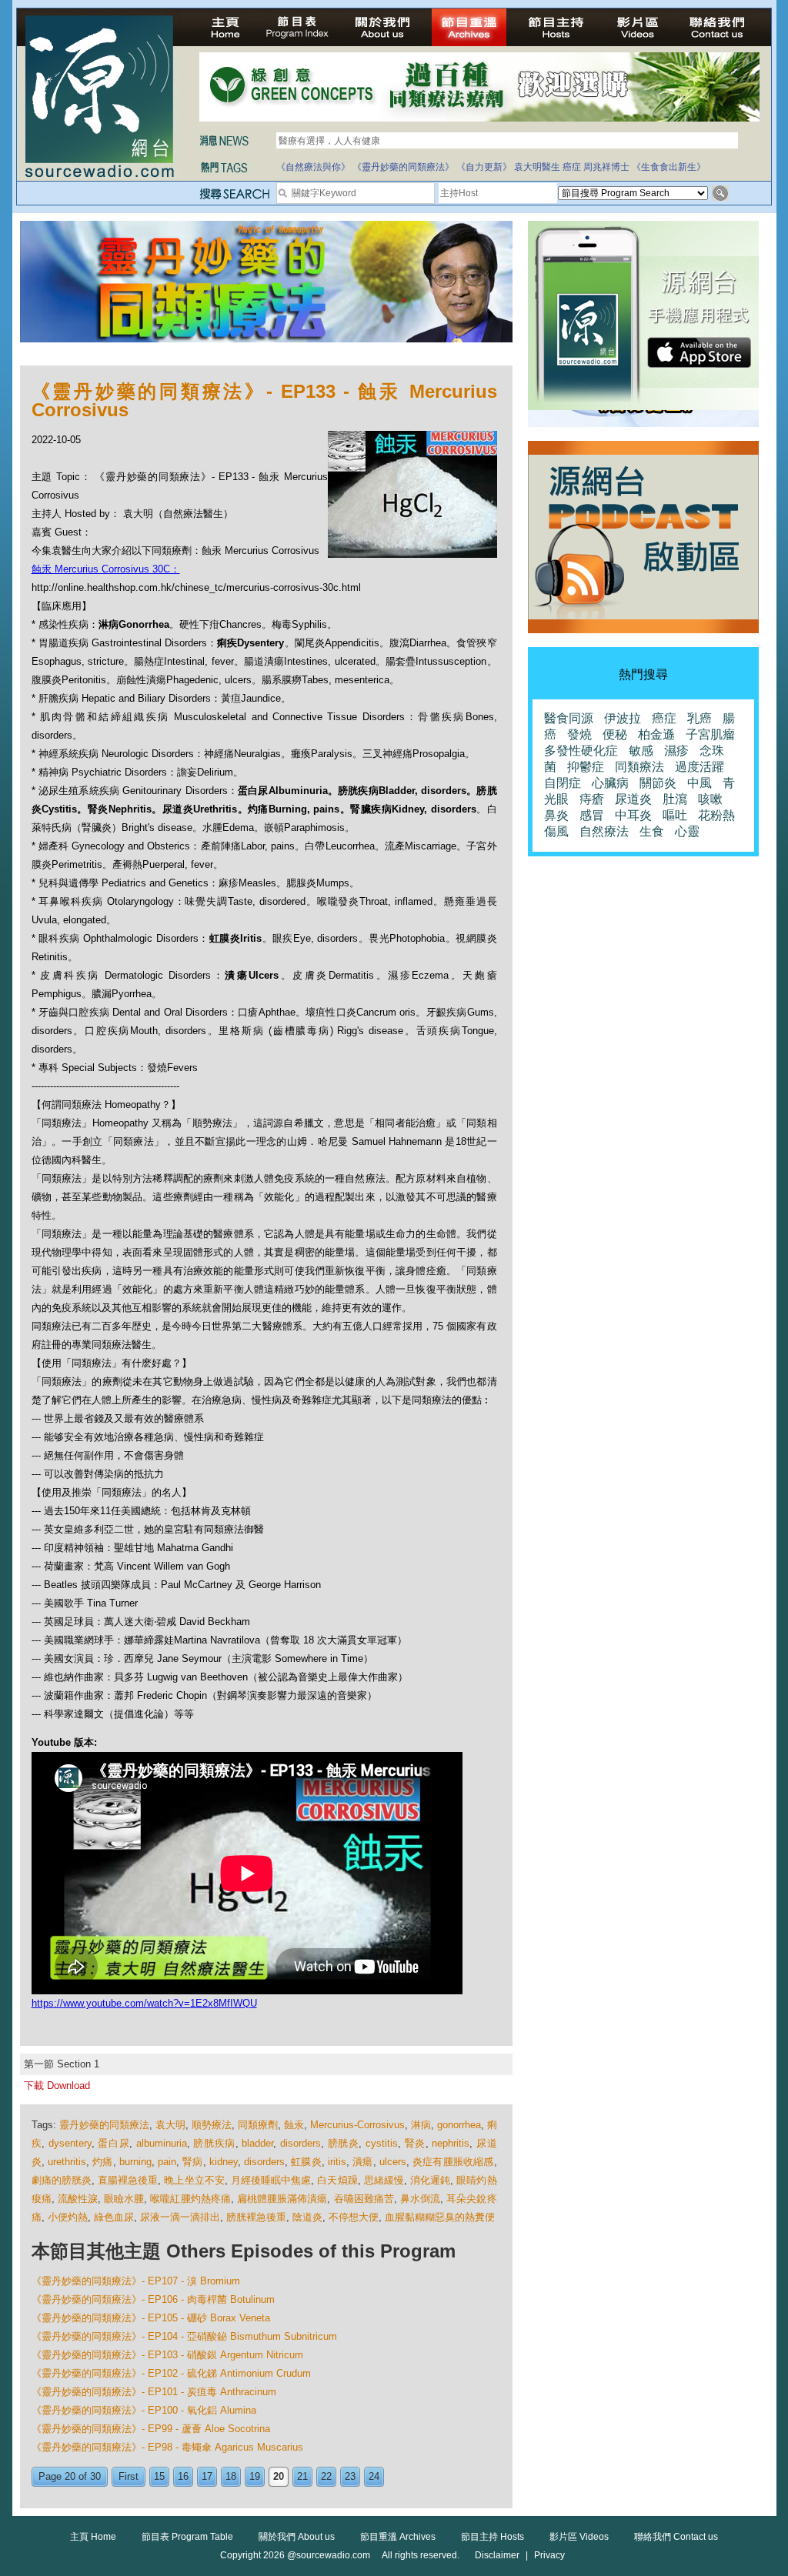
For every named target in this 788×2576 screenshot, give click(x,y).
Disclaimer (497, 2555)
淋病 (421, 2125)
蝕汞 (294, 2125)
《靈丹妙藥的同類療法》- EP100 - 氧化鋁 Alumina (144, 2410)
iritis (337, 2162)
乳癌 (700, 718)
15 (159, 2476)
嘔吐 (675, 815)
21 (302, 2476)
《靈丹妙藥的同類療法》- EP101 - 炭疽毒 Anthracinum (154, 2392)
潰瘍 (362, 2162)
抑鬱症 (586, 767)
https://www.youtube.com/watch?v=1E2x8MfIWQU (144, 2003)
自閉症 (563, 783)
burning (135, 2162)
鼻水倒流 (420, 2199)
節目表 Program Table (187, 2537)
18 (231, 2476)
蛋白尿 (114, 2143)
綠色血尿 (114, 2217)
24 (374, 2476)
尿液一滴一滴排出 (180, 2217)
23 (350, 2476)
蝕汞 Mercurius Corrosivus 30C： (106, 569)
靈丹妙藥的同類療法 (104, 2125)
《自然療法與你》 (313, 167)
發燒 (579, 734)
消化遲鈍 (430, 2180)
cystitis (382, 2143)
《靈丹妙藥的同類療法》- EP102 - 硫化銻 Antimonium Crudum (171, 2373)
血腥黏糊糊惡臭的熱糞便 (440, 2217)
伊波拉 (623, 718)
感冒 (592, 815)
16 (183, 2476)
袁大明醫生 (537, 167)
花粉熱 (716, 815)
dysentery (70, 2143)
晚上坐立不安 (194, 2180)
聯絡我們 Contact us (676, 2537)
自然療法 (604, 831)
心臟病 (610, 783)
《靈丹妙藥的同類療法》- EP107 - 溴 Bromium (136, 2281)
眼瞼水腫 (124, 2199)
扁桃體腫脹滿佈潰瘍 (282, 2199)
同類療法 (639, 767)
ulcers (393, 2162)
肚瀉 (675, 799)
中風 (700, 783)
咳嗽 (710, 799)
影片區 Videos (579, 2537)
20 (279, 2476)
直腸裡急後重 (128, 2180)
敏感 (641, 751)
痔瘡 (592, 799)
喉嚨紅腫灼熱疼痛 (190, 2199)
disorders (301, 2143)
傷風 (556, 831)
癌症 (572, 167)
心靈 (687, 831)
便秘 (615, 734)
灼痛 (102, 2162)
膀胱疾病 (214, 2143)
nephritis (451, 2143)
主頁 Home (93, 2537)
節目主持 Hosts (492, 2537)
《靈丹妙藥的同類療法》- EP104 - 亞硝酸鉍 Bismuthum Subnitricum (184, 2336)
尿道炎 (633, 799)
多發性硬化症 (581, 751)
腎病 (192, 2162)
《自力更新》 (484, 167)
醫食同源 (569, 718)
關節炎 (658, 783)
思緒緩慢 (384, 2180)
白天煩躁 (337, 2180)
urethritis (67, 2162)
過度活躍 (700, 767)
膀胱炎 (344, 2143)
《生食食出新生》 (669, 167)
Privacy (549, 2555)
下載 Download (57, 2085)
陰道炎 (307, 2217)
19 (255, 2476)
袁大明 (170, 2125)
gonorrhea (459, 2125)
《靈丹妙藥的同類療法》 (403, 167)
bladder (257, 2143)
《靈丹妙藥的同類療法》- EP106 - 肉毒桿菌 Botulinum (153, 2299)
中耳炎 (633, 815)
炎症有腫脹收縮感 (453, 2162)
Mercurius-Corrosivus (357, 2125)
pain (167, 2162)
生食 (652, 831)
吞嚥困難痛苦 (364, 2199)
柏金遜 (656, 734)
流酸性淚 (78, 2199)
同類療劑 (258, 2125)
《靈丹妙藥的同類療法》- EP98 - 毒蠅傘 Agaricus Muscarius (167, 2447)
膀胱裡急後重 (256, 2217)
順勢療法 (212, 2125)
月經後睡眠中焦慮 (271, 2180)
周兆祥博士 (606, 167)
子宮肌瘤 (710, 734)
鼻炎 (556, 815)
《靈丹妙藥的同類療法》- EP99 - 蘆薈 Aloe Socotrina (151, 2429)
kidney (224, 2162)
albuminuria (162, 2143)
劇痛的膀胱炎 (62, 2180)
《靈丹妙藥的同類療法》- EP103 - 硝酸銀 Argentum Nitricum (167, 2355)
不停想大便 (354, 2217)
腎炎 (415, 2143)
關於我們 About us (297, 2537)
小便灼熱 (68, 2217)
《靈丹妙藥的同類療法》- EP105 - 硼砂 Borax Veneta (151, 2318)
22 (326, 2476)
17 (207, 2476)
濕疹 (676, 751)
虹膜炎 (306, 2162)
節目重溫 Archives (398, 2537)
